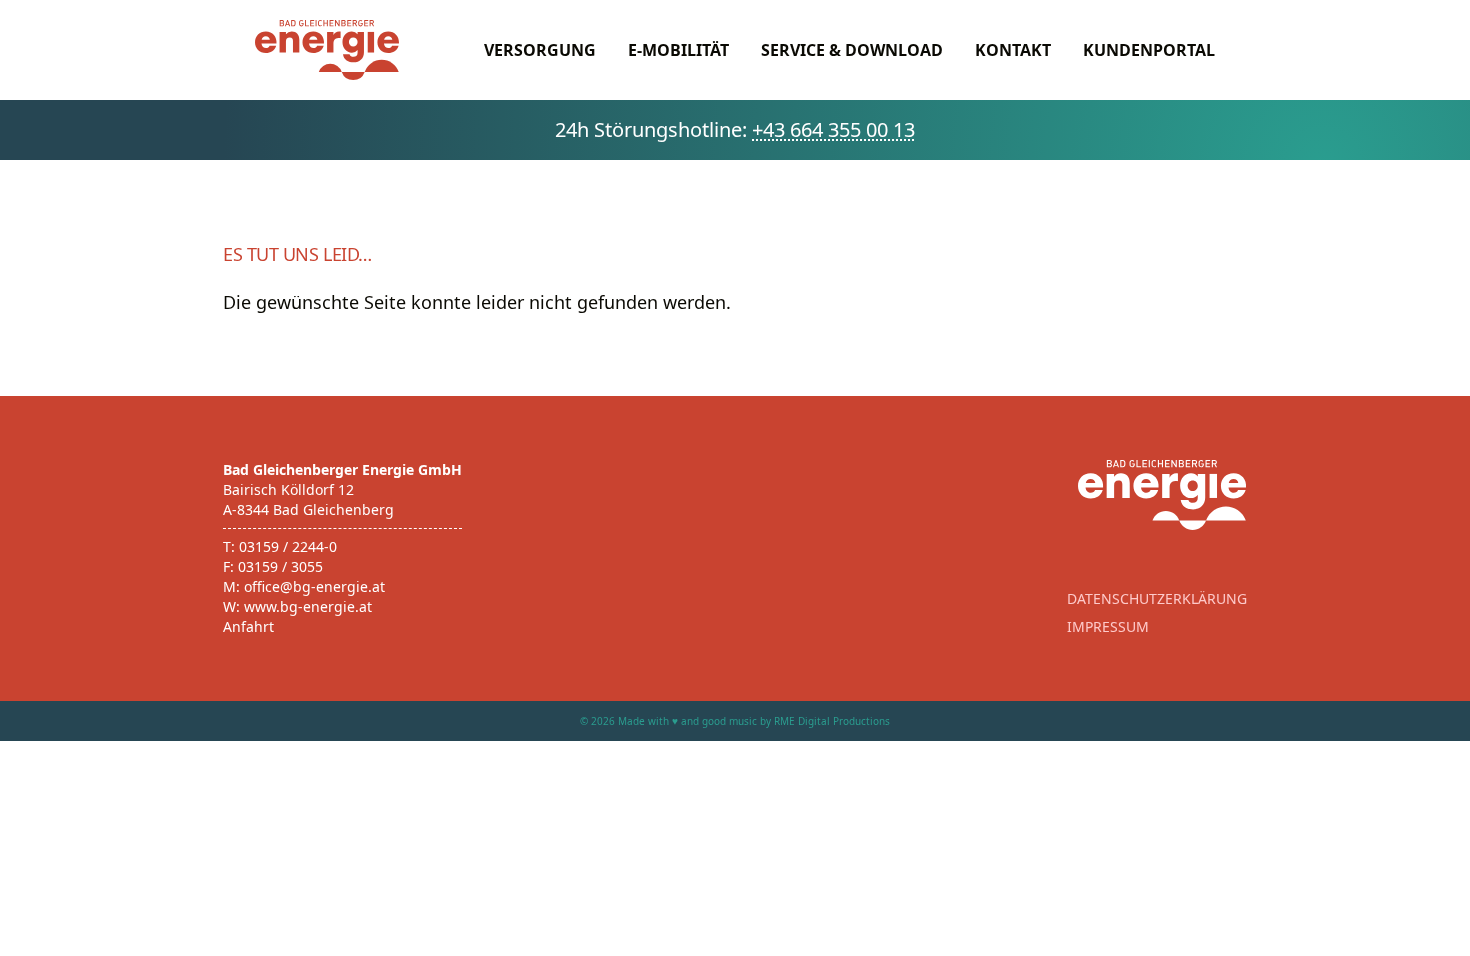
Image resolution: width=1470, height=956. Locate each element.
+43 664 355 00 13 (833, 129)
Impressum (1108, 626)
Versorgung (540, 50)
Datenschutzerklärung (1157, 598)
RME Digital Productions (832, 721)
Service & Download (852, 50)
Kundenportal (1149, 50)
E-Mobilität (678, 50)
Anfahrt (248, 626)
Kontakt (1013, 50)
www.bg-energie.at (308, 606)
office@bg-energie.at (314, 586)
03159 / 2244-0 (288, 546)
